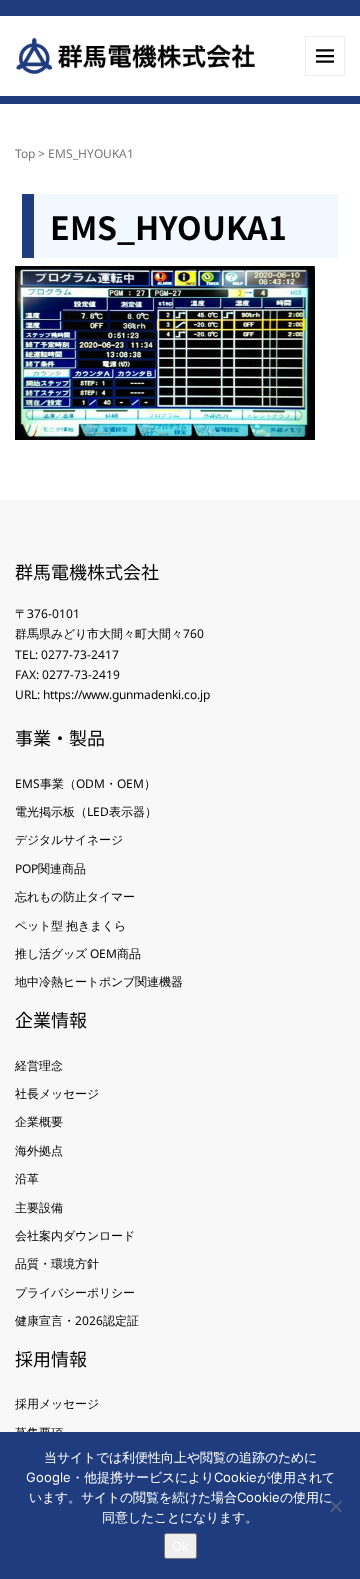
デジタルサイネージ (69, 839)
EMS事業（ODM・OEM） (85, 783)
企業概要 (39, 1121)
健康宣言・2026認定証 (77, 1320)
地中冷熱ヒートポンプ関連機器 (99, 981)
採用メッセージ (57, 1403)
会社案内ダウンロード (75, 1235)
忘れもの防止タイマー (75, 896)
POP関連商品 (50, 868)
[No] (335, 1506)
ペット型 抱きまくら (70, 925)
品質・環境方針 (57, 1263)
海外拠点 (39, 1150)
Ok (180, 1546)
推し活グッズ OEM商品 (78, 953)
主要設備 (39, 1207)
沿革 (27, 1178)
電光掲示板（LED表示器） (86, 811)
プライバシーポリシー (75, 1292)
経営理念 (39, 1065)
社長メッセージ (57, 1093)
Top (25, 153)
